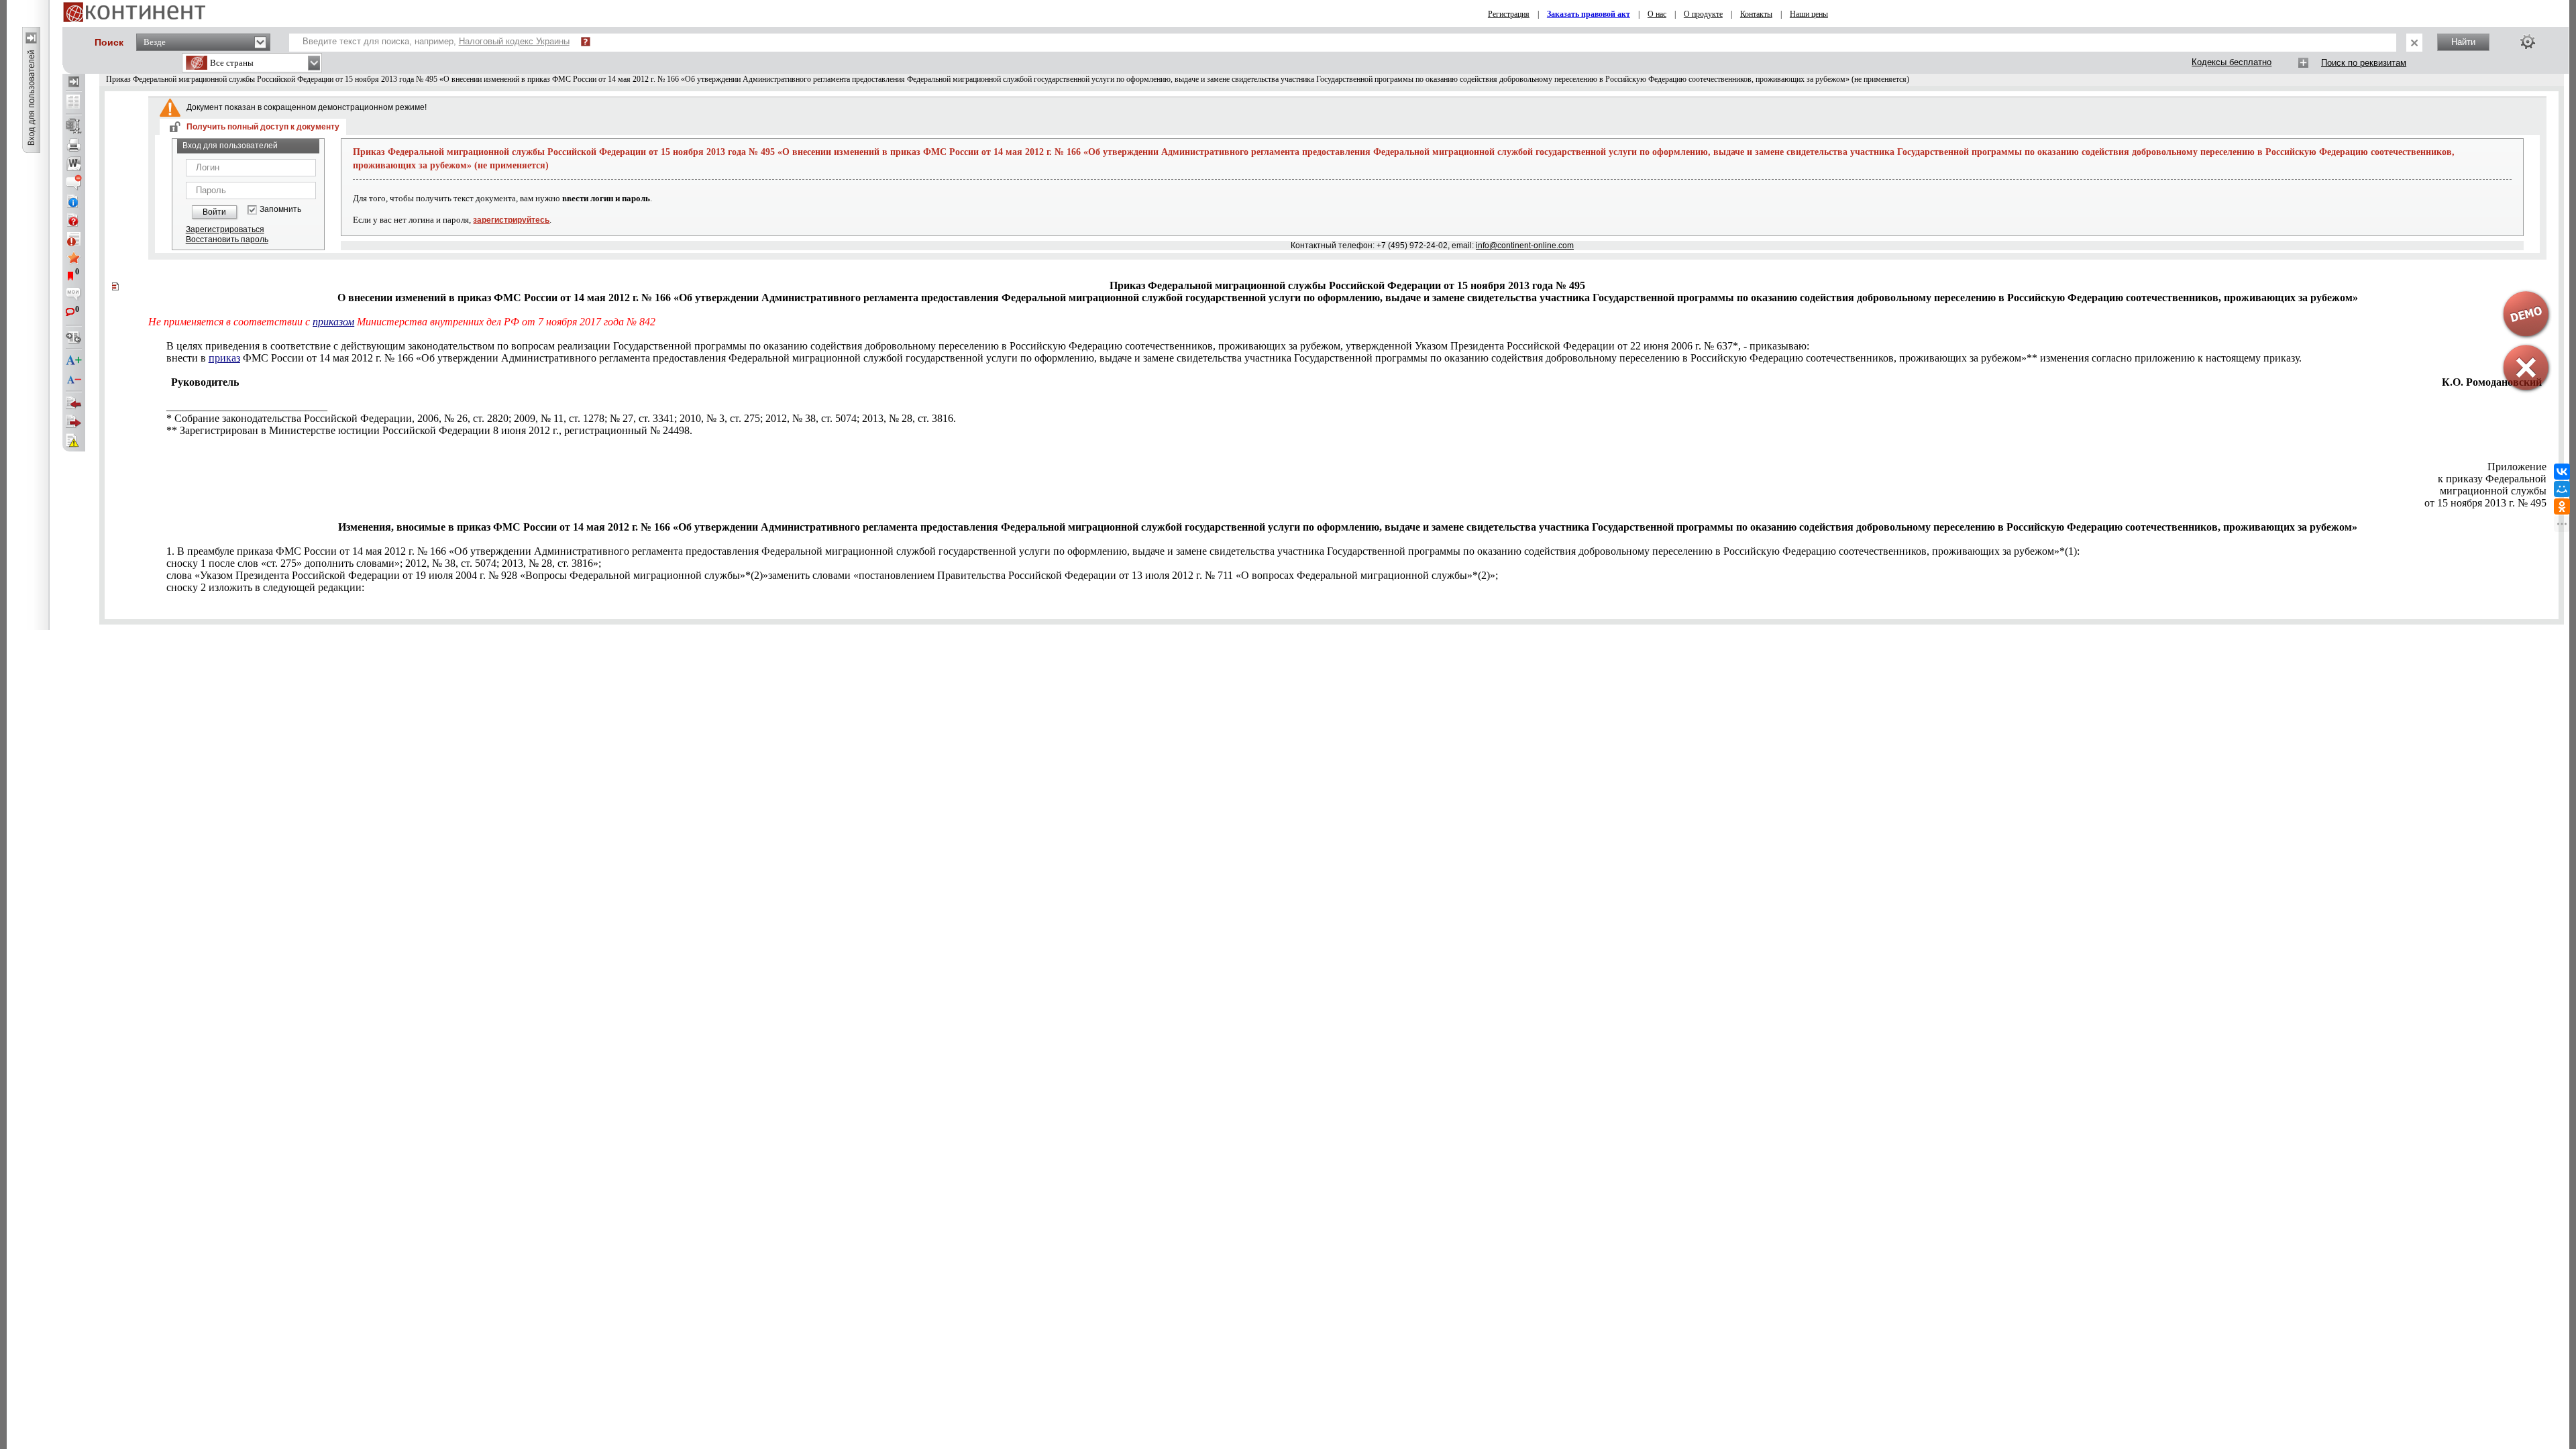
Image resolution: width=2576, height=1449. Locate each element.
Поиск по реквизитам (2364, 63)
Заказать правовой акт (1589, 14)
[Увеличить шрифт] (74, 361)
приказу (2485, 485)
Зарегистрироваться (225, 229)
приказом (333, 322)
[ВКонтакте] (2562, 472)
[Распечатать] (74, 145)
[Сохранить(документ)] (74, 126)
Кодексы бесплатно (2232, 62)
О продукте (1703, 14)
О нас (1657, 14)
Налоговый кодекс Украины (514, 41)
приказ (224, 358)
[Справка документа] (74, 220)
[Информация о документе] (74, 201)
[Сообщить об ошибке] (74, 441)
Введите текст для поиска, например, (436, 41)
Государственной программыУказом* (988, 346)
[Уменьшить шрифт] (74, 380)
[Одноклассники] (2562, 506)
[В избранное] (74, 258)
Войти (214, 212)
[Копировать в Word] (74, 164)
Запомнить (280, 210)
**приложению (1234, 358)
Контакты (1756, 14)
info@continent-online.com (1525, 246)
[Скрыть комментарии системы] (74, 182)
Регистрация (1509, 14)
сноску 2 (265, 587)
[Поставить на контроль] (74, 239)
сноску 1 (384, 563)
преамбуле (1123, 551)
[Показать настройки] (2528, 42)
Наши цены (1809, 14)
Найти (2463, 42)
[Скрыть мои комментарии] (74, 295)
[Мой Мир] (2562, 489)
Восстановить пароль (227, 239)
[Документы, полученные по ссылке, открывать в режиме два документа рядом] (74, 103)
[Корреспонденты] (74, 403)
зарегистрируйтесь (511, 220)
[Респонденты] (74, 422)
